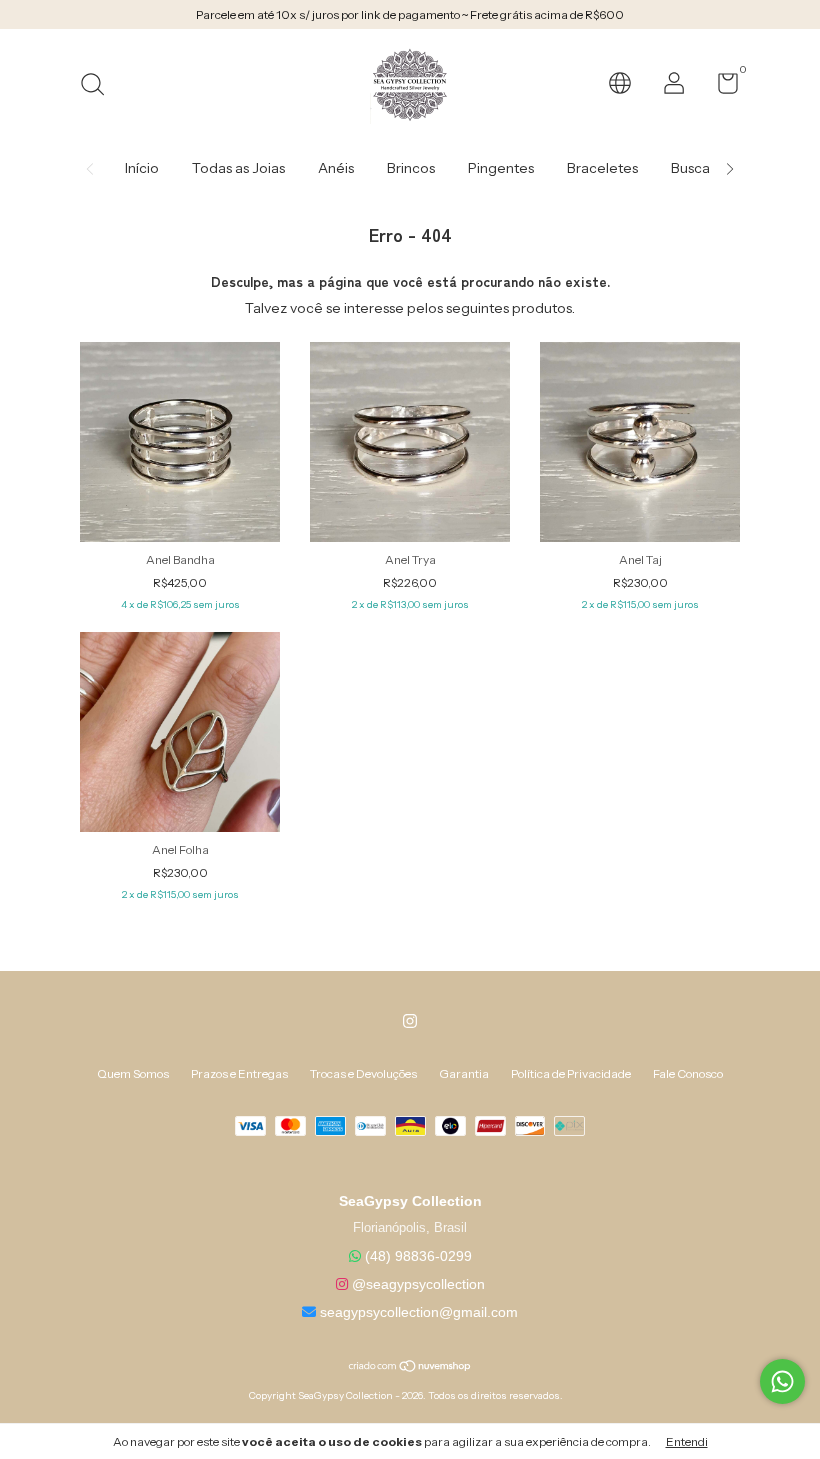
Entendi (687, 1441)
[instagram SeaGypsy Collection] (410, 1021)
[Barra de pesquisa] (99, 86)
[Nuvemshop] (410, 1368)
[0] (720, 87)
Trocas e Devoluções (363, 1073)
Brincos (411, 168)
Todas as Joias (238, 168)
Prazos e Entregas (239, 1073)
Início (142, 168)
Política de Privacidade (571, 1073)
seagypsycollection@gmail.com (419, 1312)
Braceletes (602, 168)
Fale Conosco (688, 1073)
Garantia (464, 1073)
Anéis (336, 168)
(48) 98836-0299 (418, 1256)
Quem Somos (133, 1073)
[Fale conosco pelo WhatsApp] (782, 1381)
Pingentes (501, 168)
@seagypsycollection (418, 1284)
